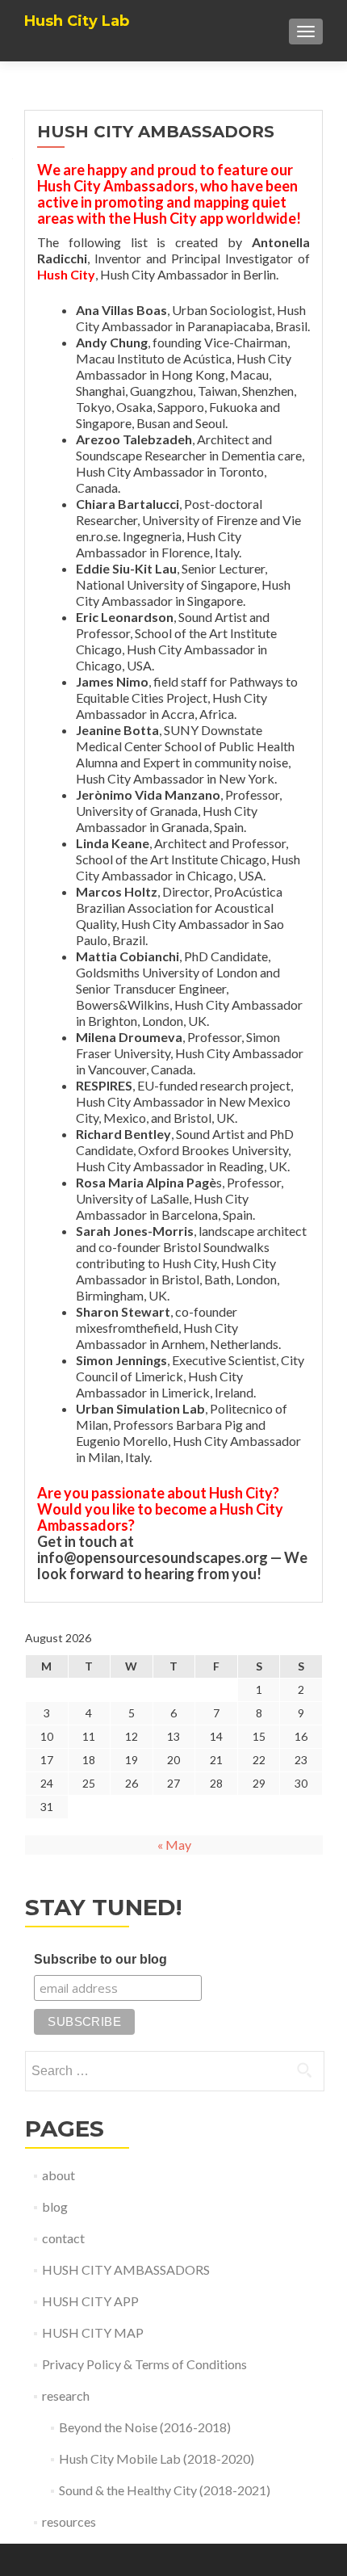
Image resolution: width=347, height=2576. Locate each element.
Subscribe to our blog (100, 1959)
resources (69, 2521)
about (59, 2175)
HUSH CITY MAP (93, 2332)
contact (63, 2238)
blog (55, 2206)
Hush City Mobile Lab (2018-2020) (157, 2458)
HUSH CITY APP (90, 2301)
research (66, 2395)
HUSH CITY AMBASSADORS (126, 2269)
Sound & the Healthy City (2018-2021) (165, 2490)
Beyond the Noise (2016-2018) (145, 2427)
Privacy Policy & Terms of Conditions (144, 2364)
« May (174, 1845)
